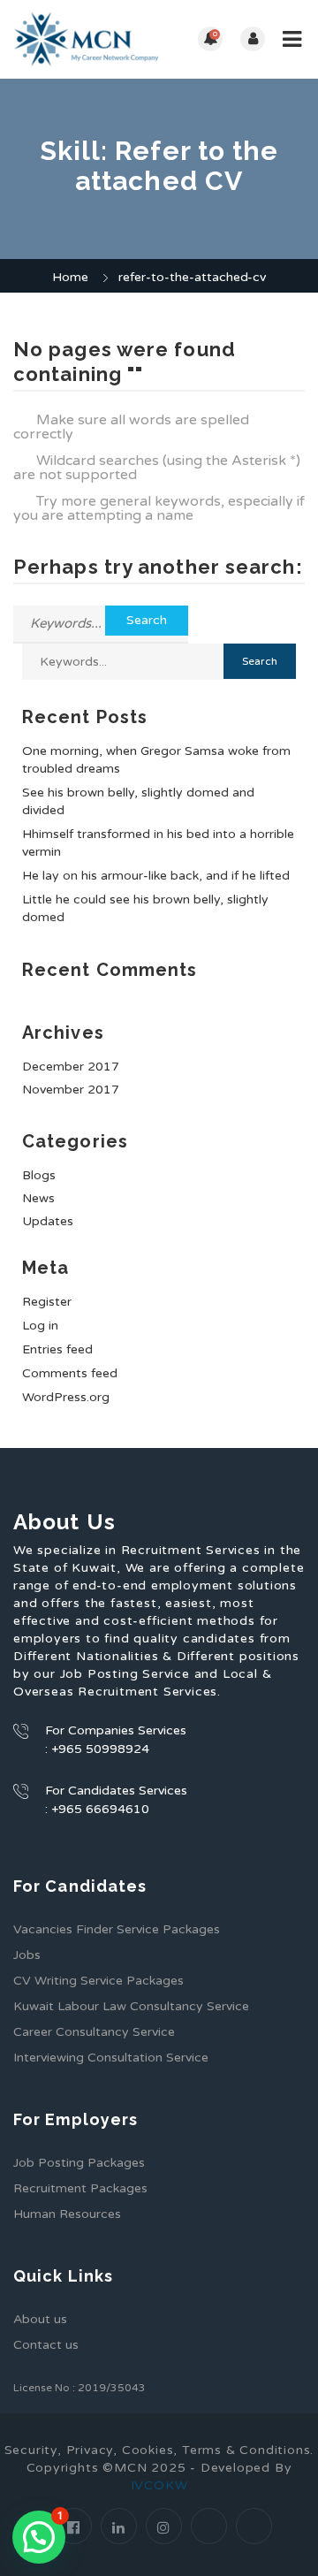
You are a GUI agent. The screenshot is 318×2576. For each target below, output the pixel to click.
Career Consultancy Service (94, 2032)
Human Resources (67, 2214)
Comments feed (70, 1373)
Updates (48, 1221)
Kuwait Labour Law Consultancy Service (131, 2006)
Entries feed (57, 1349)
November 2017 (71, 1090)
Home (70, 277)
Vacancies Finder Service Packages (117, 1929)
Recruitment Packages (80, 2188)
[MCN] (86, 39)
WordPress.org (66, 1397)
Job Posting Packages (79, 2163)
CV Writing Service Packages (98, 1981)
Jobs (27, 1955)
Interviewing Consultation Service (111, 2058)
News (38, 1198)
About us (40, 2319)
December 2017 (71, 1067)
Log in (40, 1326)
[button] (39, 2537)
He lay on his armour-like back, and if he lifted (156, 876)
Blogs (39, 1175)
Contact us (46, 2345)
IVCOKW (159, 2485)
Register (47, 1302)
